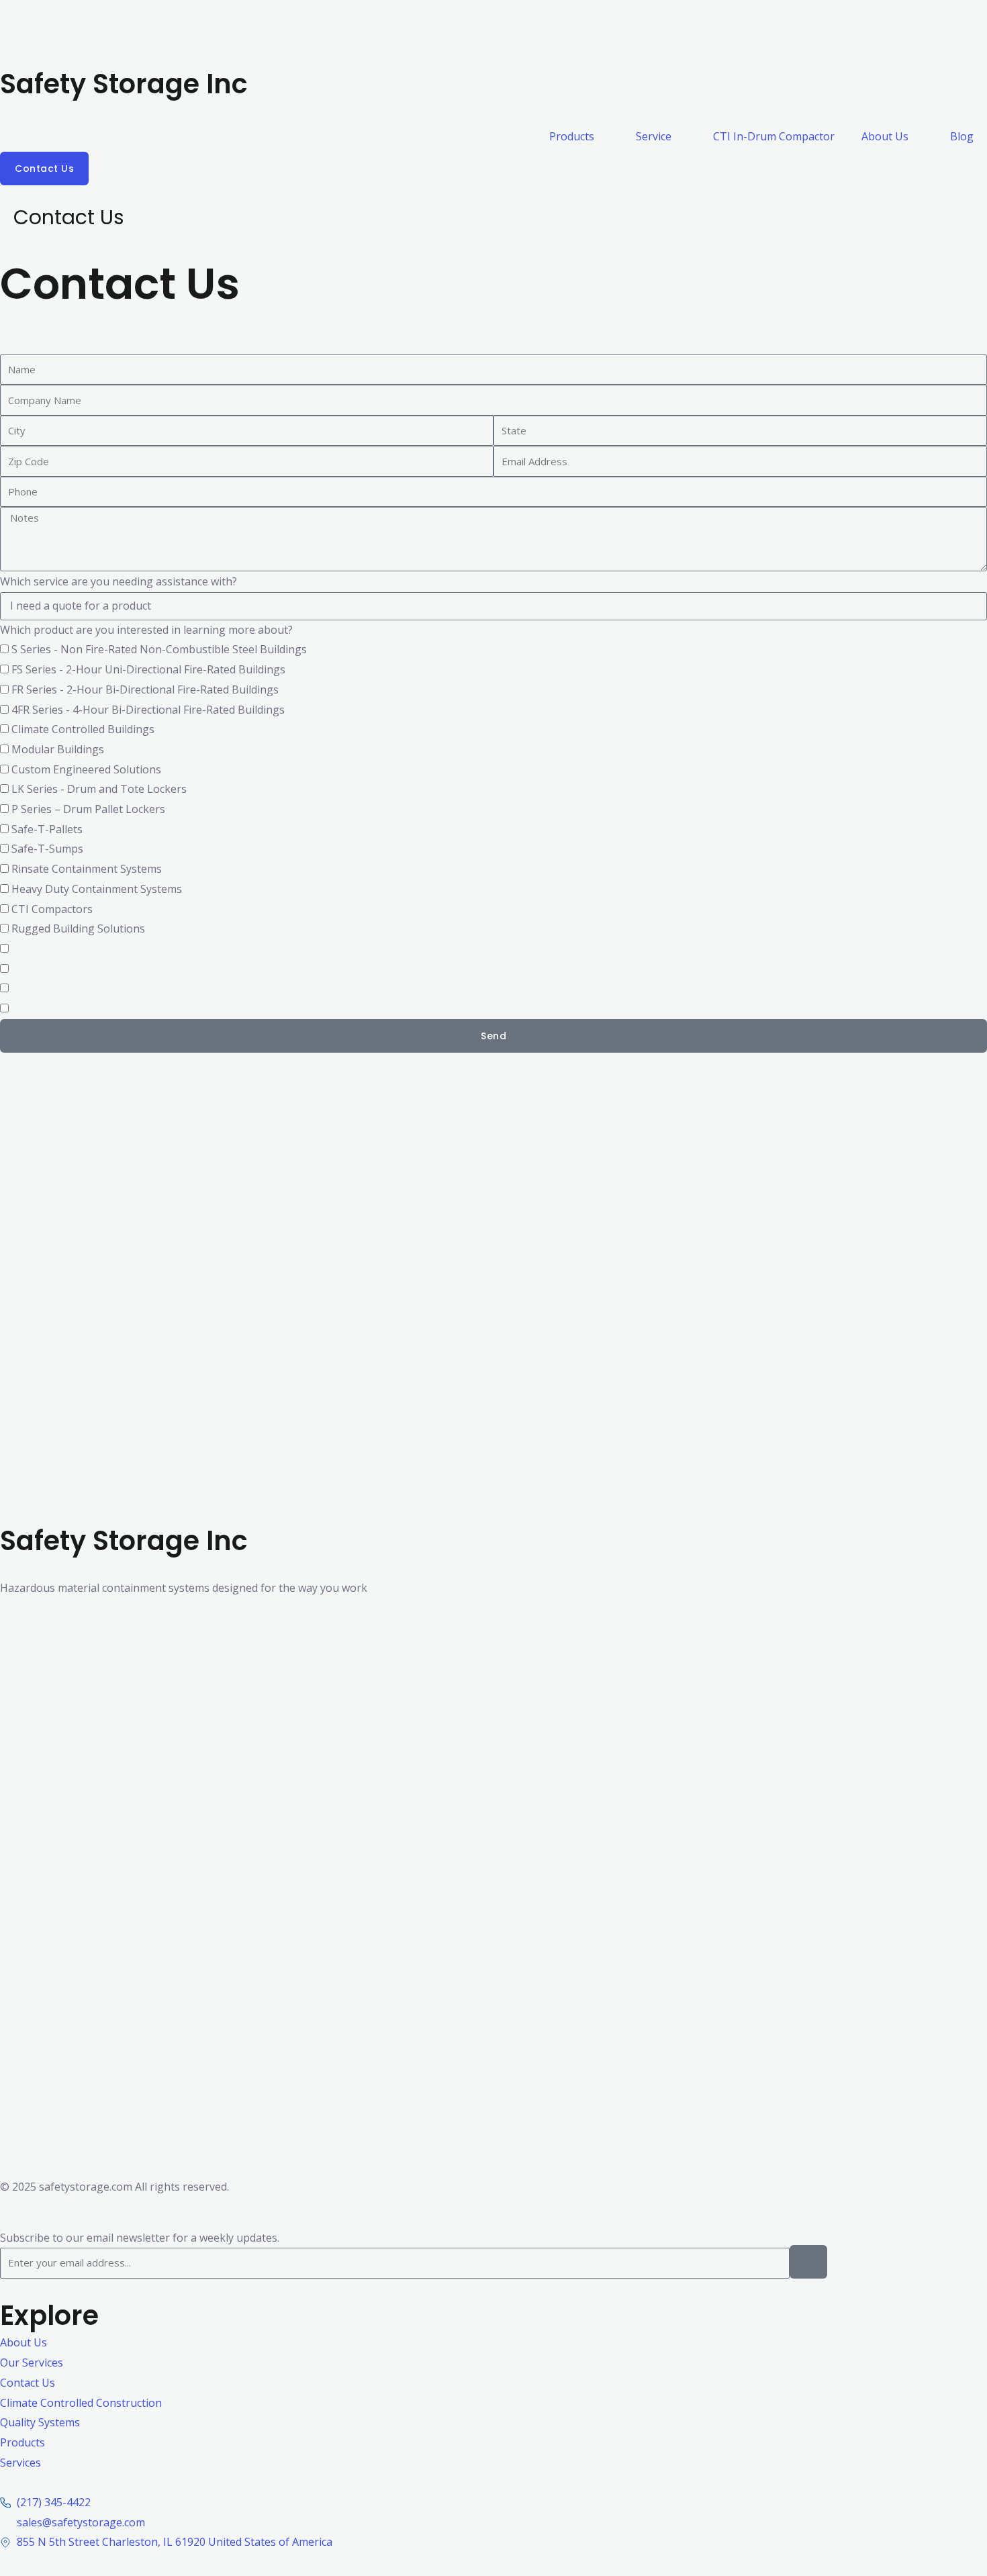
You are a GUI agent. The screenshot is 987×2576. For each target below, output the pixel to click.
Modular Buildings (58, 749)
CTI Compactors (52, 909)
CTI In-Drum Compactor (774, 136)
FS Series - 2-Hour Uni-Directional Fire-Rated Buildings (148, 669)
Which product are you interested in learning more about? (146, 630)
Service (654, 136)
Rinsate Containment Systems (87, 869)
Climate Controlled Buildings (83, 729)
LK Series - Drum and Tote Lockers (99, 789)
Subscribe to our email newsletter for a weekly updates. (140, 2238)
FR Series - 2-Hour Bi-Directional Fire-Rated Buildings (145, 689)
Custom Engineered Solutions (86, 769)
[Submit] (808, 2262)
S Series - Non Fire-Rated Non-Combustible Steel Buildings (159, 649)
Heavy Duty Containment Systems (97, 889)
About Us (885, 136)
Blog (962, 136)
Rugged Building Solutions (78, 928)
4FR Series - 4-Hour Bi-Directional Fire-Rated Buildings (148, 710)
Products (572, 136)
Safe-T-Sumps (47, 849)
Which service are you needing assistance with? (119, 581)
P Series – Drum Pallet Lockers (88, 809)
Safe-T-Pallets (47, 829)
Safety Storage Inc (124, 84)
